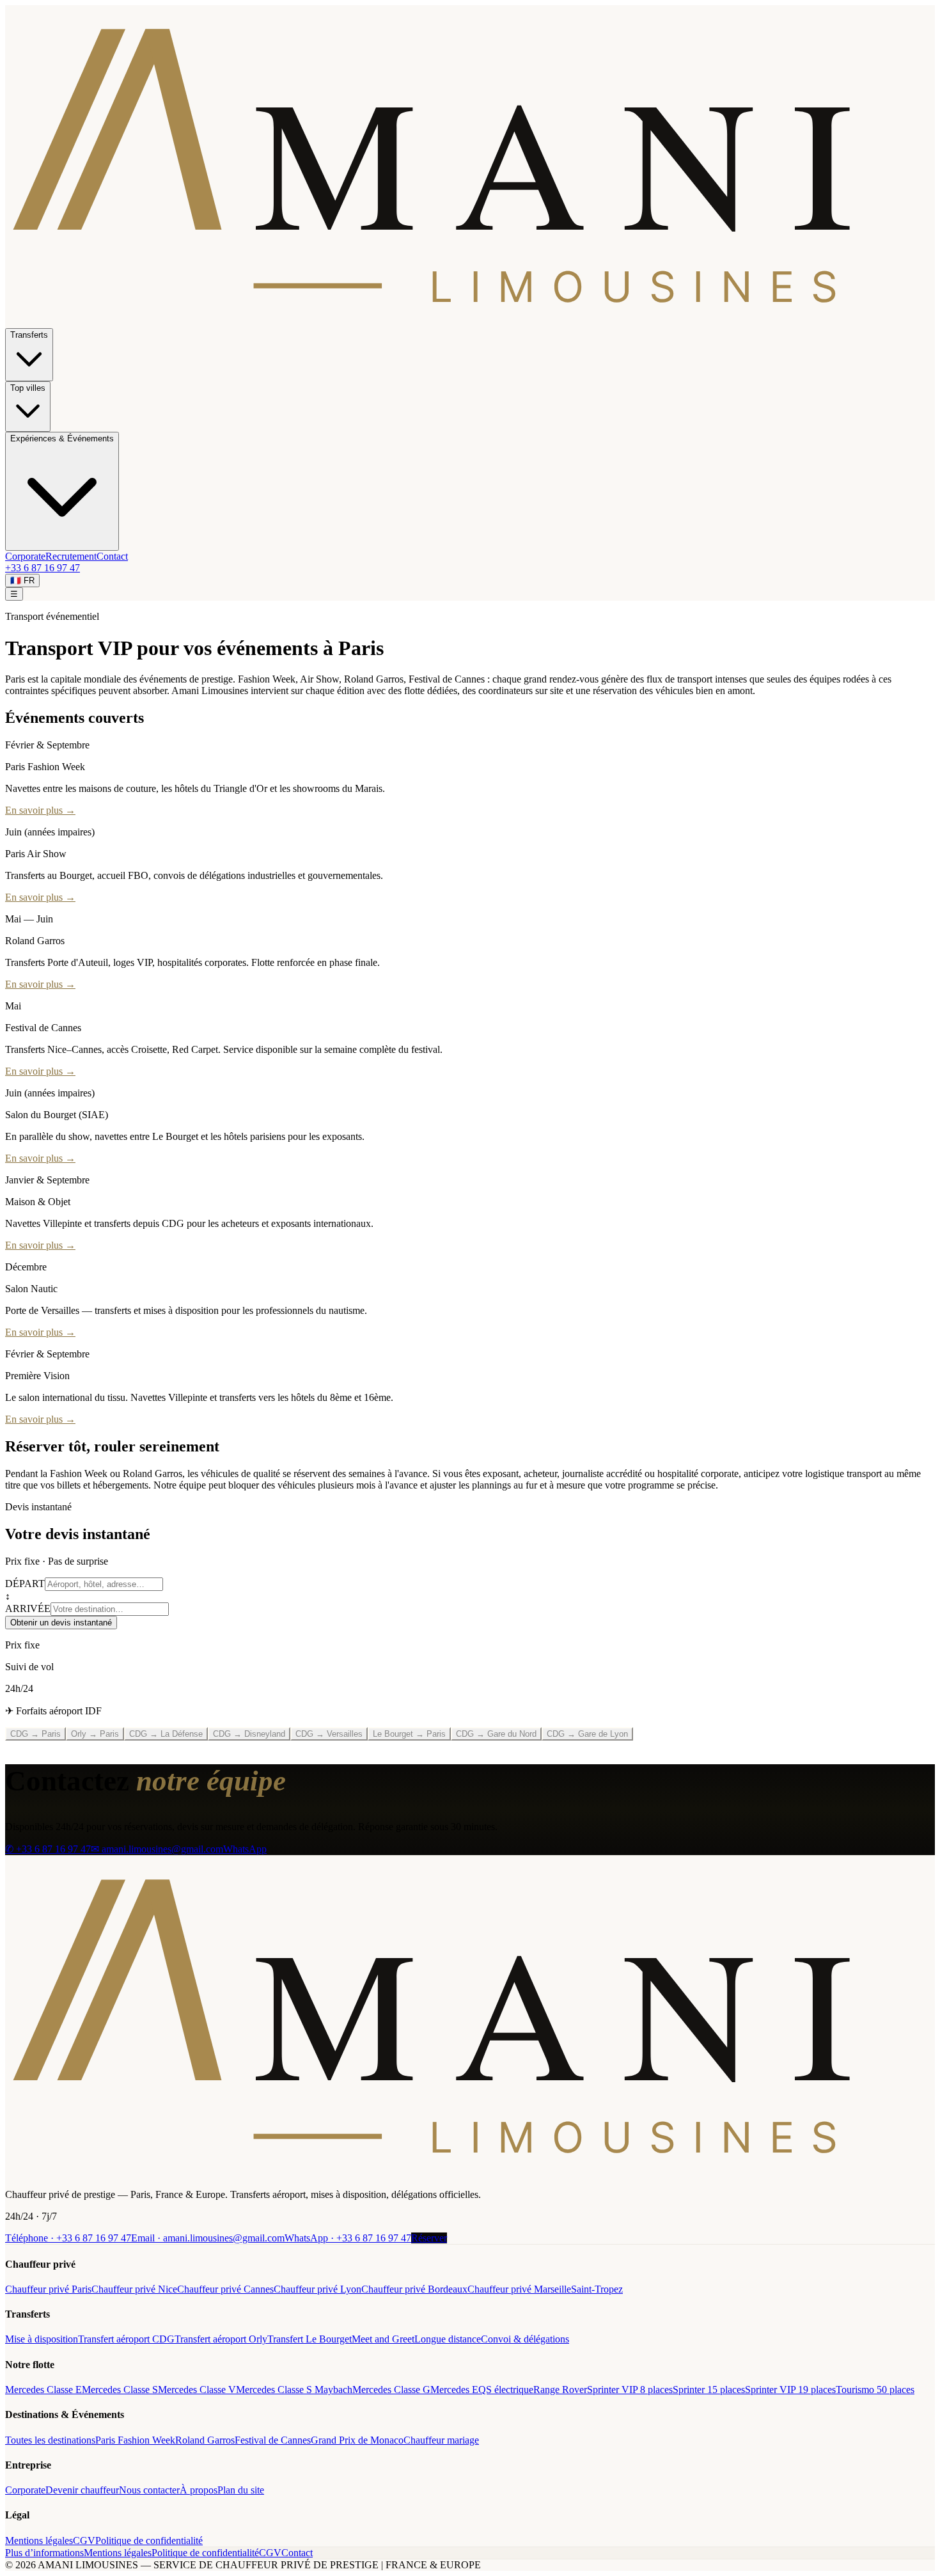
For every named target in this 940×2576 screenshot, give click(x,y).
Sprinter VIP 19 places (790, 2390)
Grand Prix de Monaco (357, 2440)
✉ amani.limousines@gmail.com (157, 1849)
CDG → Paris (35, 1734)
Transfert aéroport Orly (221, 2339)
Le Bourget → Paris (409, 1734)
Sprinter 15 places (709, 2390)
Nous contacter (149, 2490)
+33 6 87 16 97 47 (43, 568)
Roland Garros (205, 2440)
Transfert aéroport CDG (126, 2339)
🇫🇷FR (22, 581)
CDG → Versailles (329, 1734)
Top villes (28, 388)
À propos (199, 2490)
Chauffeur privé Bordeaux (414, 2289)
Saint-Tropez (597, 2289)
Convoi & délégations (525, 2339)
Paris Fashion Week (135, 2440)
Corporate (25, 556)
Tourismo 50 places (875, 2390)
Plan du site (241, 2490)
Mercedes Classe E (43, 2390)
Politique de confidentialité (149, 2540)
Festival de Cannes (273, 2440)
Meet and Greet (383, 2339)
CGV (84, 2540)
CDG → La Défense (166, 1734)
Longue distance (448, 2339)
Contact (112, 556)
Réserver (429, 2238)
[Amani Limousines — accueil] (470, 322)
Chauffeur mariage (441, 2440)
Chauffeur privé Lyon (317, 2289)
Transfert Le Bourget (309, 2339)
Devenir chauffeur (82, 2490)
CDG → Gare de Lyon (587, 1734)
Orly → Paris (95, 1734)
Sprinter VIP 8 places (630, 2390)
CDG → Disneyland (249, 1734)
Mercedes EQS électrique (482, 2390)
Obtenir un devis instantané (61, 1623)
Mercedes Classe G (391, 2390)
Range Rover (560, 2390)
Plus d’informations (44, 2553)
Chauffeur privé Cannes (225, 2289)
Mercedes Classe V (197, 2390)
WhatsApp (245, 1849)
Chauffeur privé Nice (134, 2289)
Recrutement (71, 556)
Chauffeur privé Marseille (519, 2289)
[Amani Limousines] (470, 2173)
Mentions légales (39, 2540)
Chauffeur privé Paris (48, 2289)
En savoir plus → (40, 810)
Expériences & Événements (62, 439)
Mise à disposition (42, 2339)
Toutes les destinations (50, 2440)
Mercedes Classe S (120, 2390)
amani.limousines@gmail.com (208, 2238)
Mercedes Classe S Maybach (294, 2390)
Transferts (29, 335)
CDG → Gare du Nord (496, 1734)
